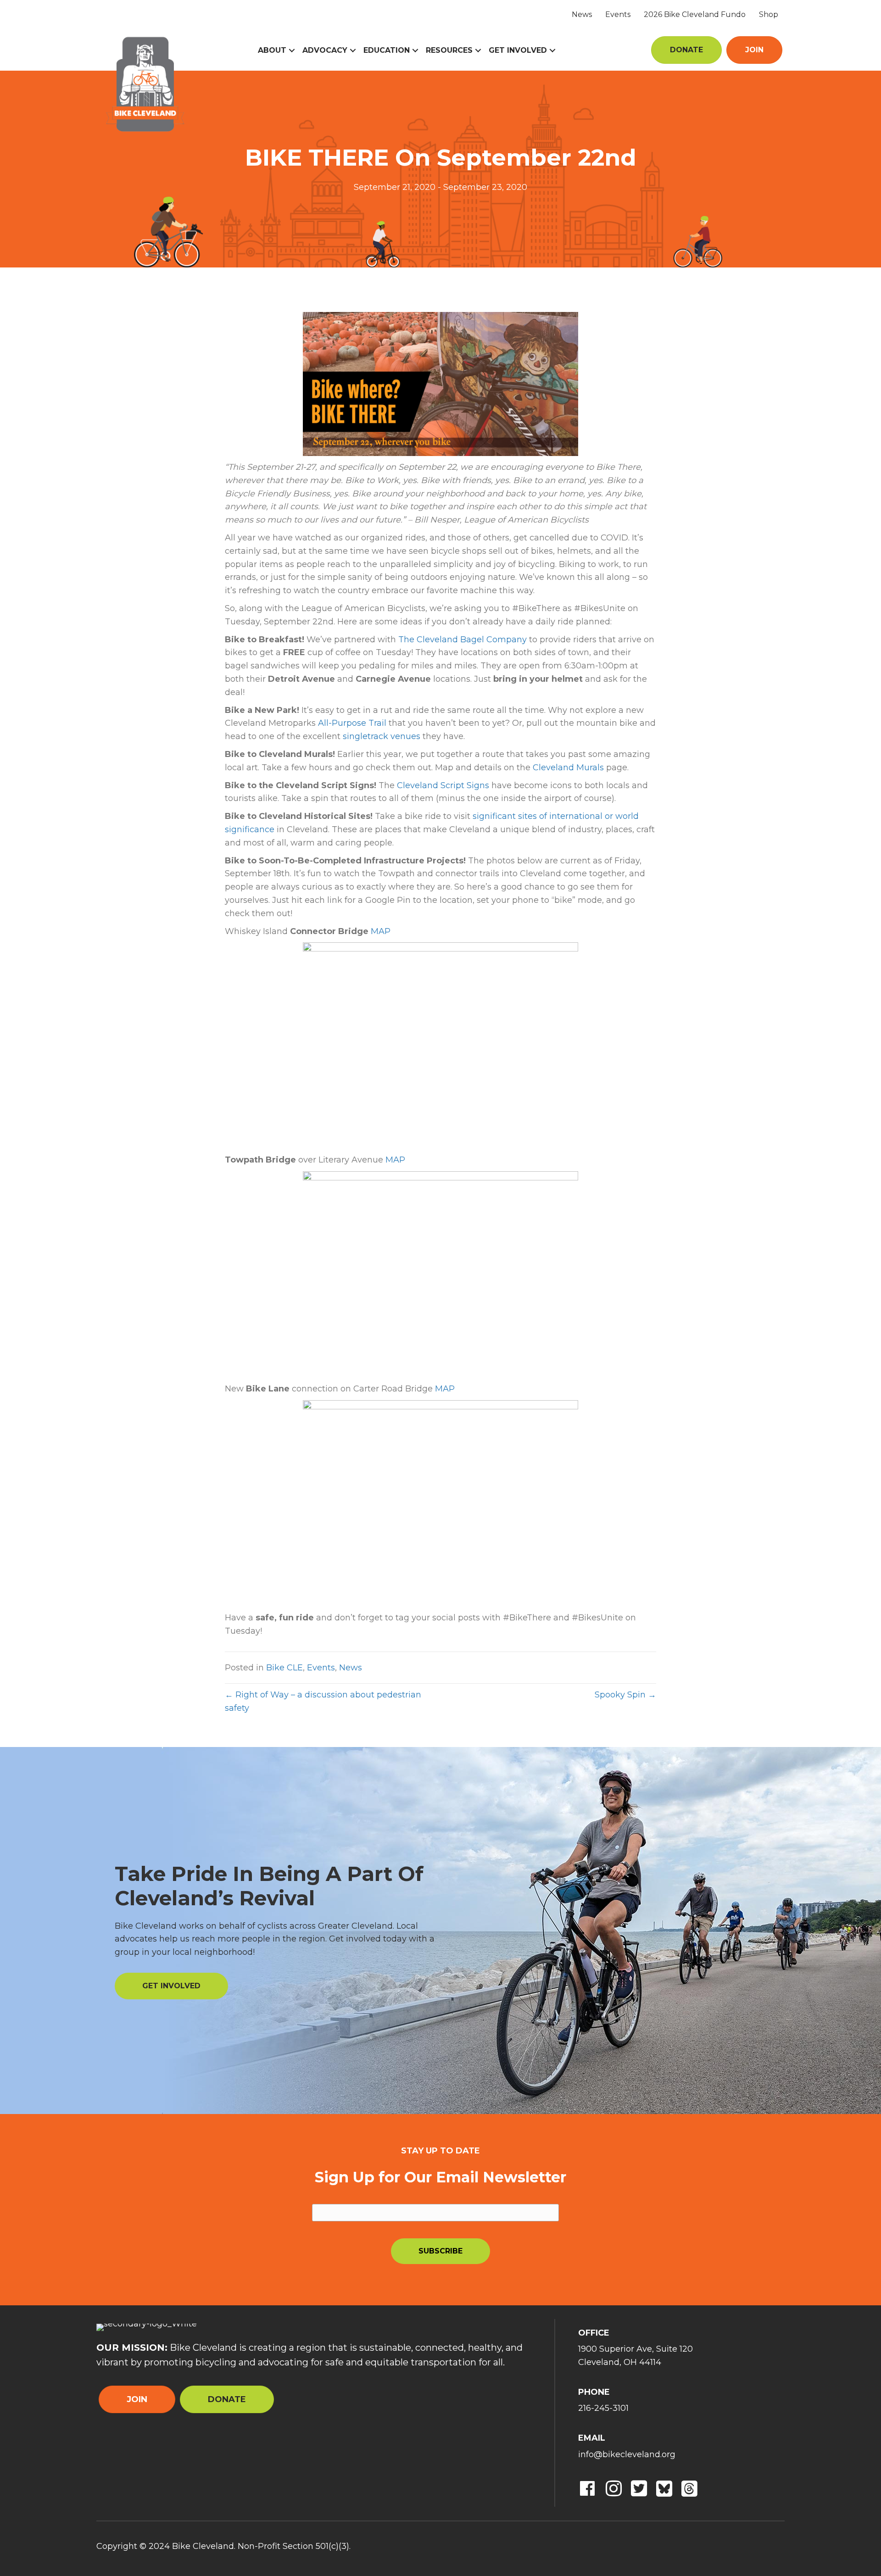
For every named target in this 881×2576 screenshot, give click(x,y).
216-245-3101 (603, 2408)
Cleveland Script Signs (443, 785)
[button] (292, 50)
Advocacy (325, 50)
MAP (381, 931)
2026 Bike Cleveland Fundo (695, 14)
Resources (449, 50)
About (272, 50)
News (582, 14)
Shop (769, 14)
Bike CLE (284, 1668)
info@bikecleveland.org (627, 2454)
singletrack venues (382, 736)
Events (618, 14)
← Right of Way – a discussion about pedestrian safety (323, 1701)
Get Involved (518, 50)
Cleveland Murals (568, 768)
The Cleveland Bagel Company (463, 640)
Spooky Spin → (625, 1695)
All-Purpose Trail (352, 723)
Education (387, 50)
